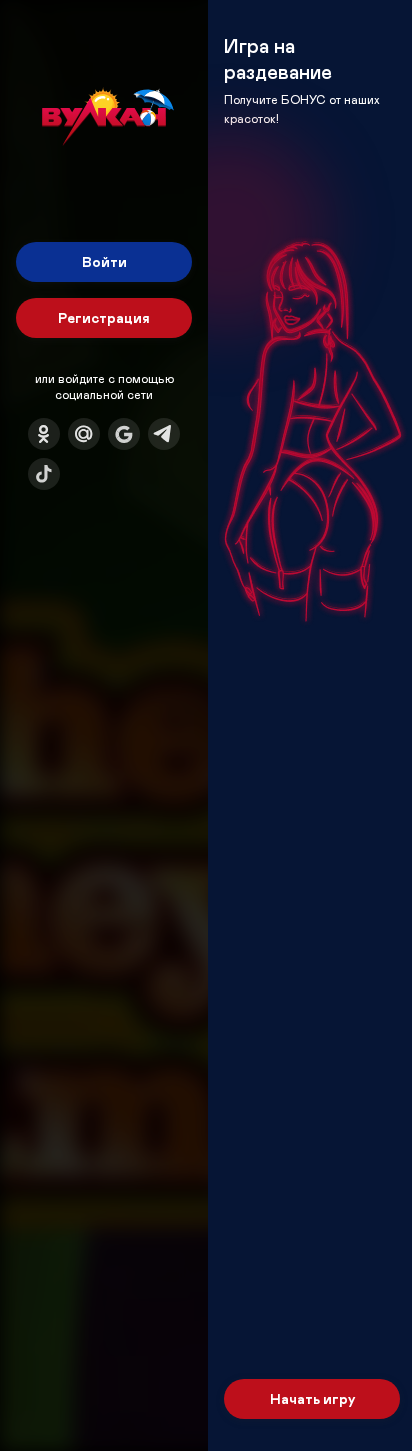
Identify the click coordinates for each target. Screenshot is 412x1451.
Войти (104, 261)
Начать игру (312, 1398)
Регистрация (104, 317)
